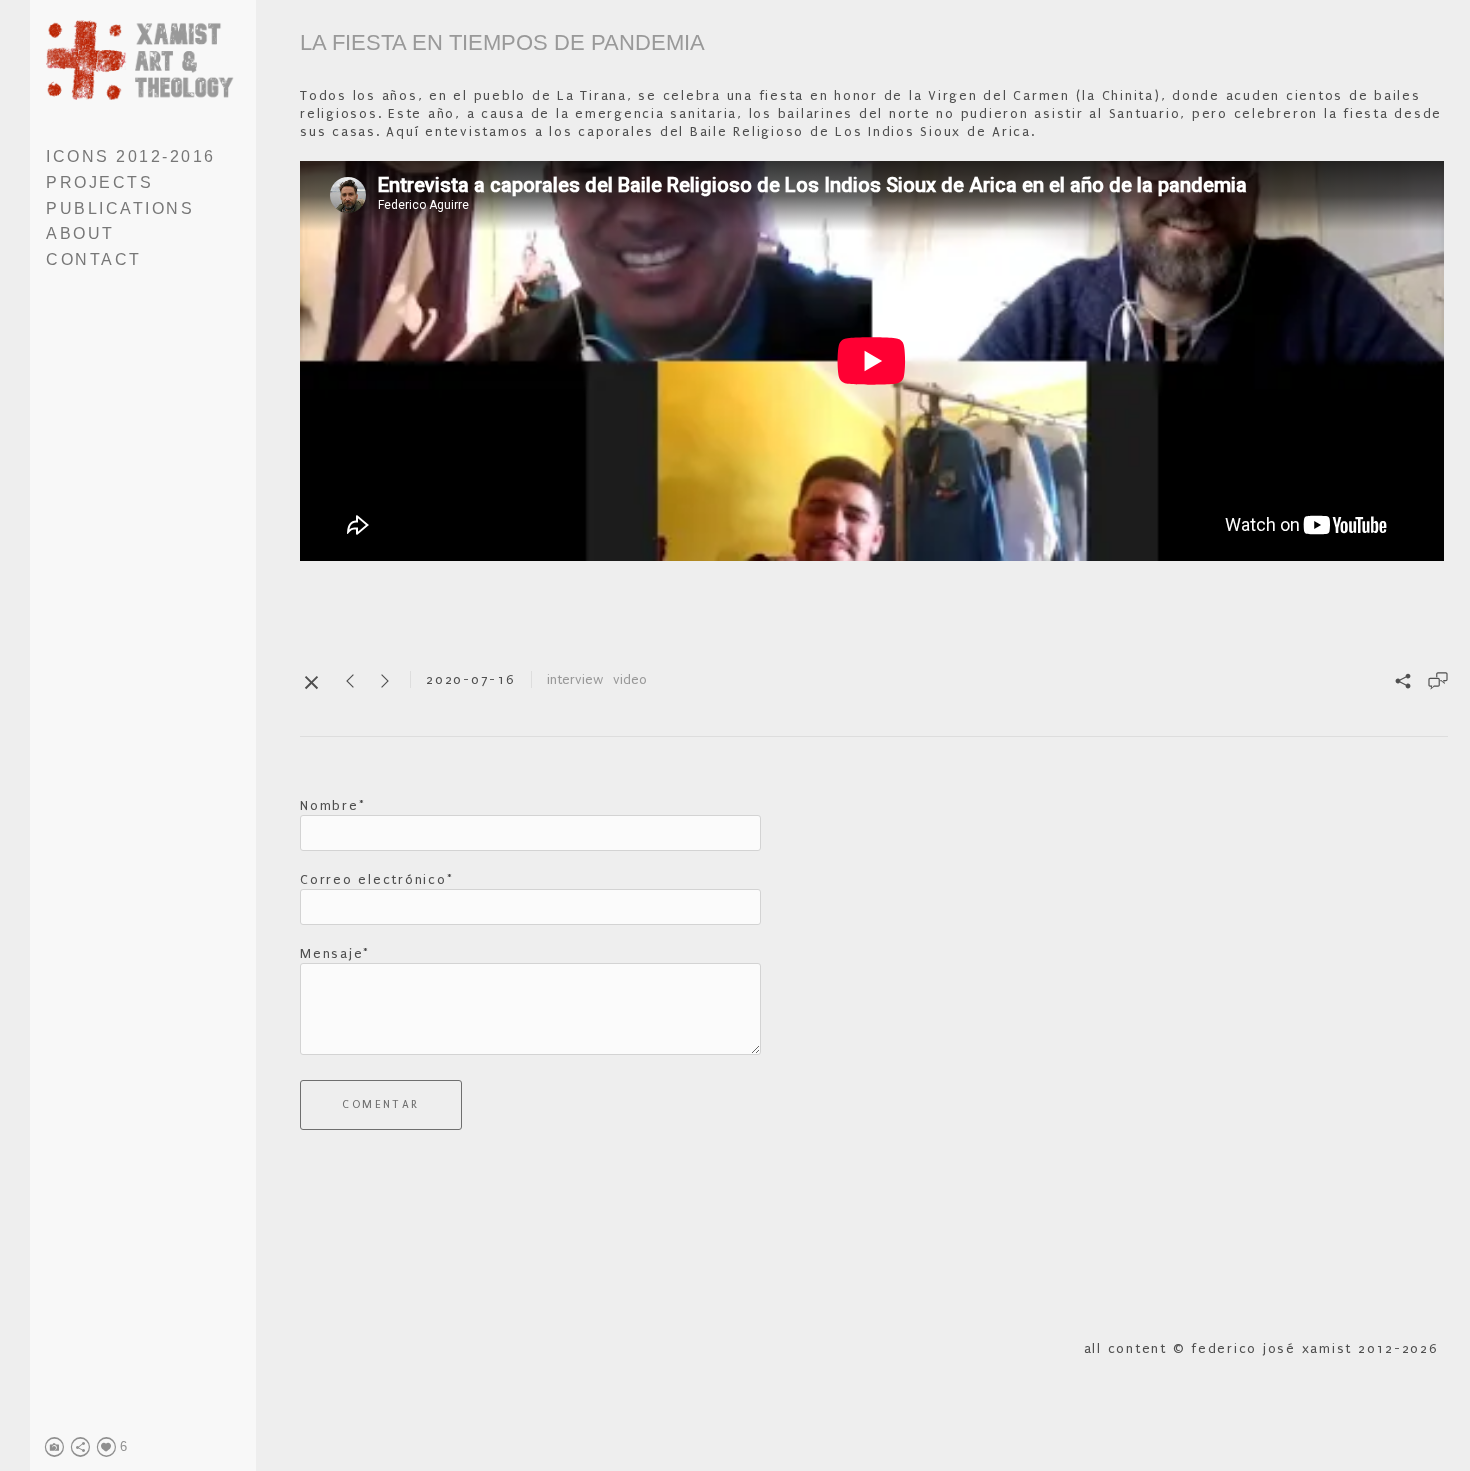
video (630, 679)
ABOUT (80, 233)
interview (575, 679)
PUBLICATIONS (120, 208)
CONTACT (94, 259)
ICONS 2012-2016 (131, 156)
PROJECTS (99, 182)
